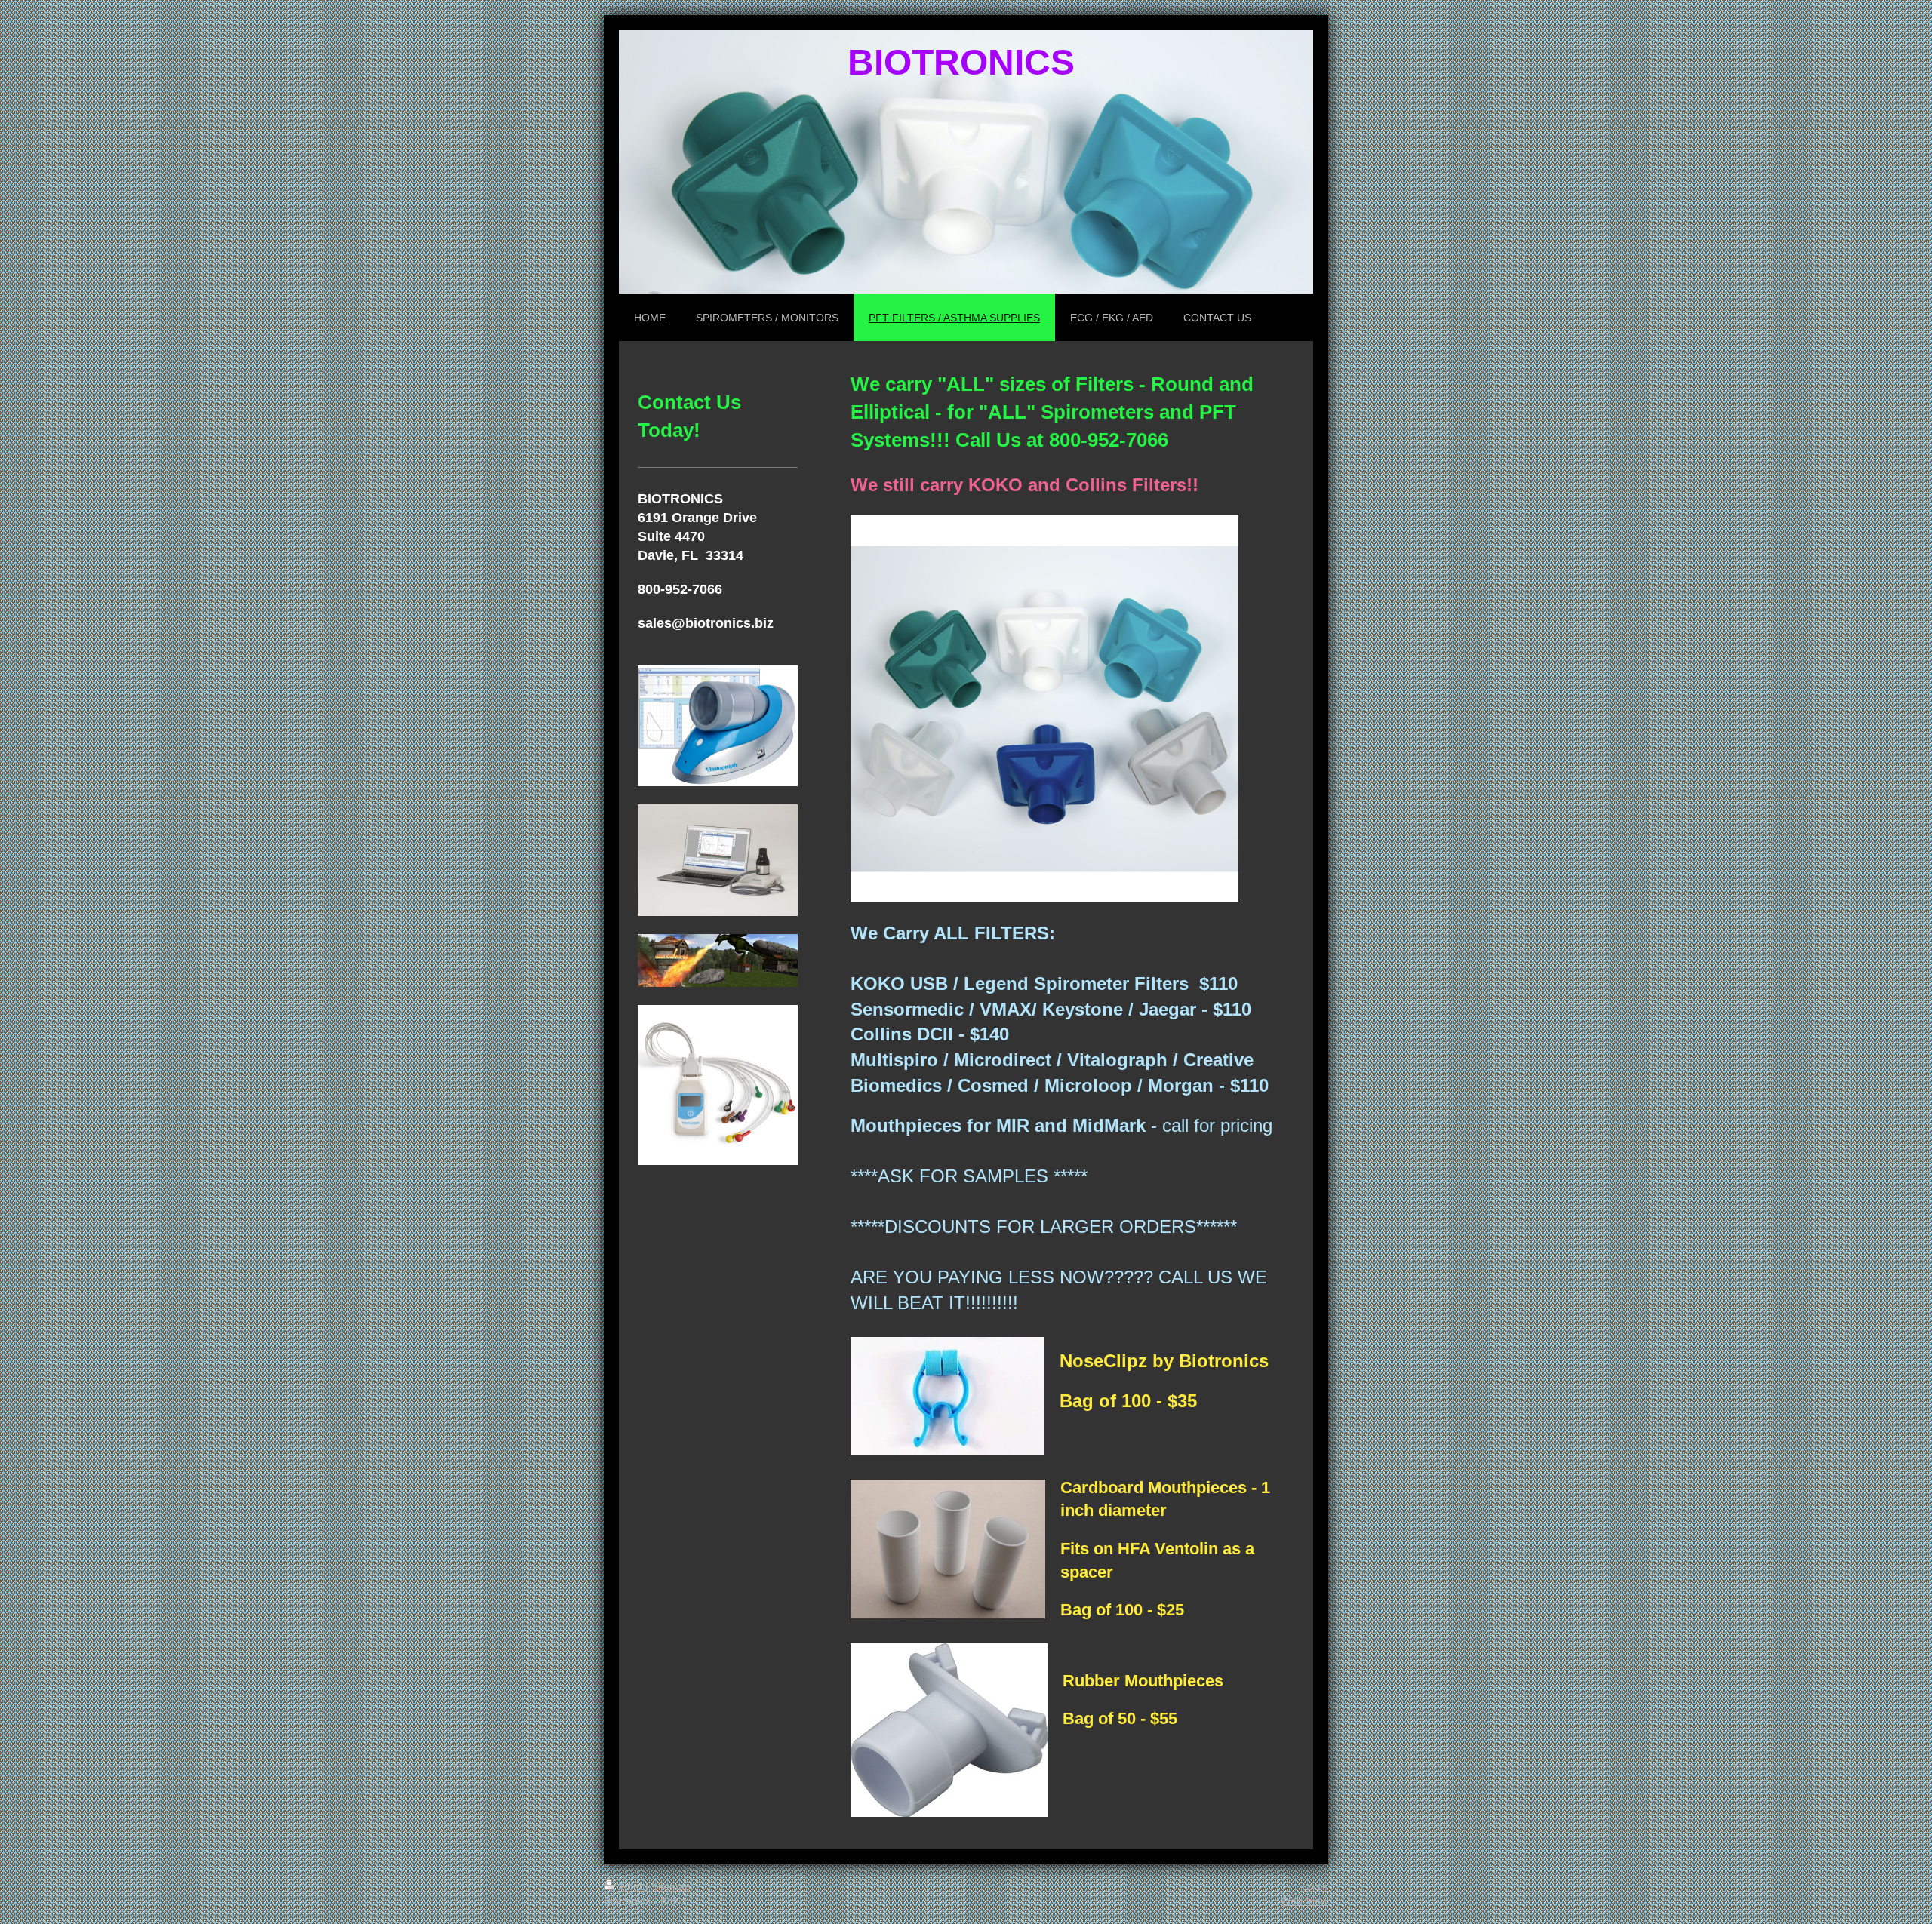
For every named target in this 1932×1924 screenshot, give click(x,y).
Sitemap (671, 1886)
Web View (1304, 1901)
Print (631, 1886)
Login (1315, 1886)
